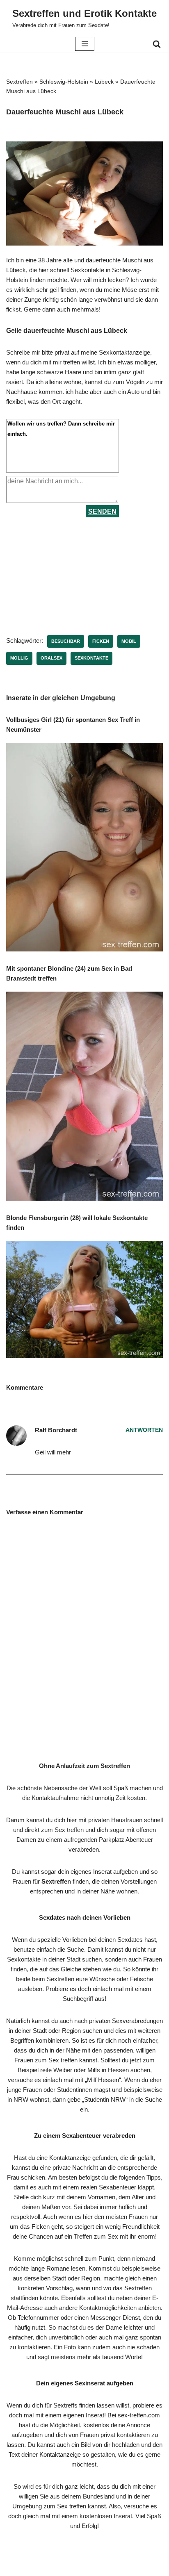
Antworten (144, 1430)
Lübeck (104, 82)
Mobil (129, 641)
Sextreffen (19, 82)
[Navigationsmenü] (85, 44)
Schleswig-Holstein (64, 82)
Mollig (19, 658)
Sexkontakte (91, 658)
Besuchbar (66, 641)
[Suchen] (157, 44)
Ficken (101, 641)
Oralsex (51, 658)
